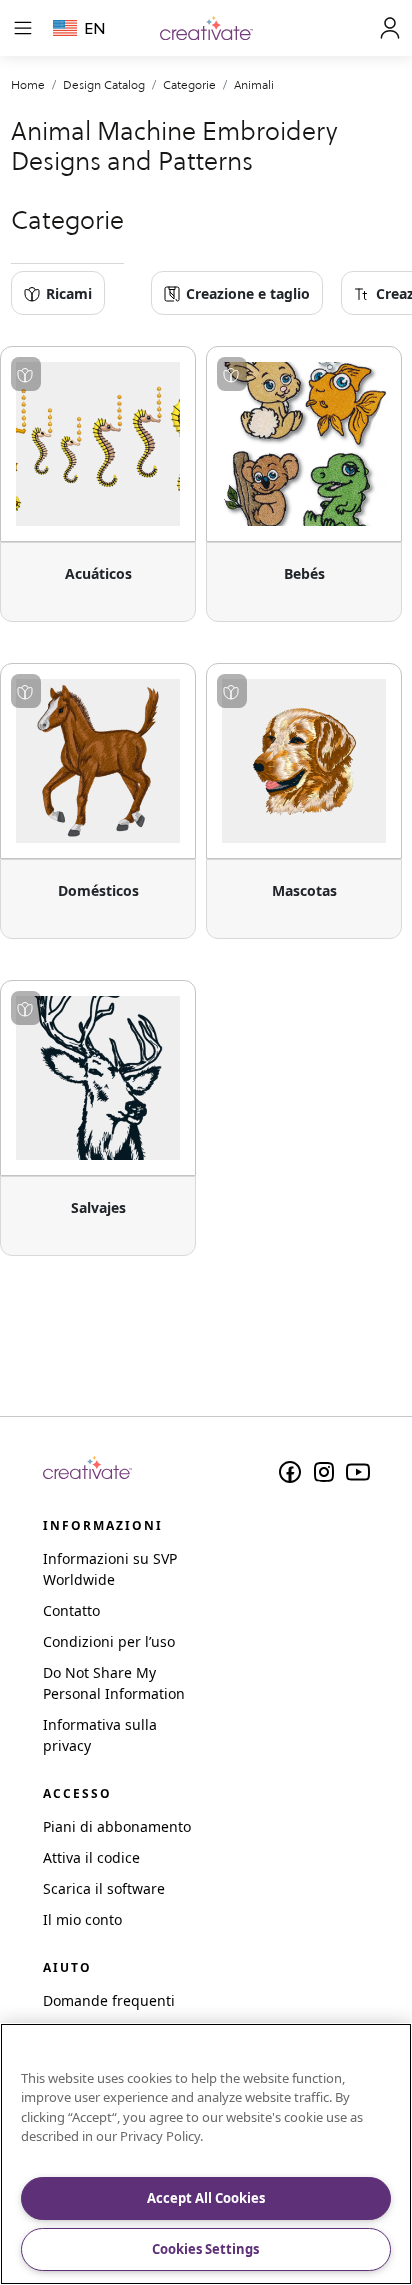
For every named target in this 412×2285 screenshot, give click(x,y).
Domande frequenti (109, 2000)
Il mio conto (82, 1919)
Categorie (189, 84)
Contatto (71, 1610)
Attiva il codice (91, 1857)
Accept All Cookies (206, 2198)
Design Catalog (104, 84)
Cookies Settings (205, 2249)
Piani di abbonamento (117, 1826)
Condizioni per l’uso (109, 1641)
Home (28, 84)
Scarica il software (104, 1888)
